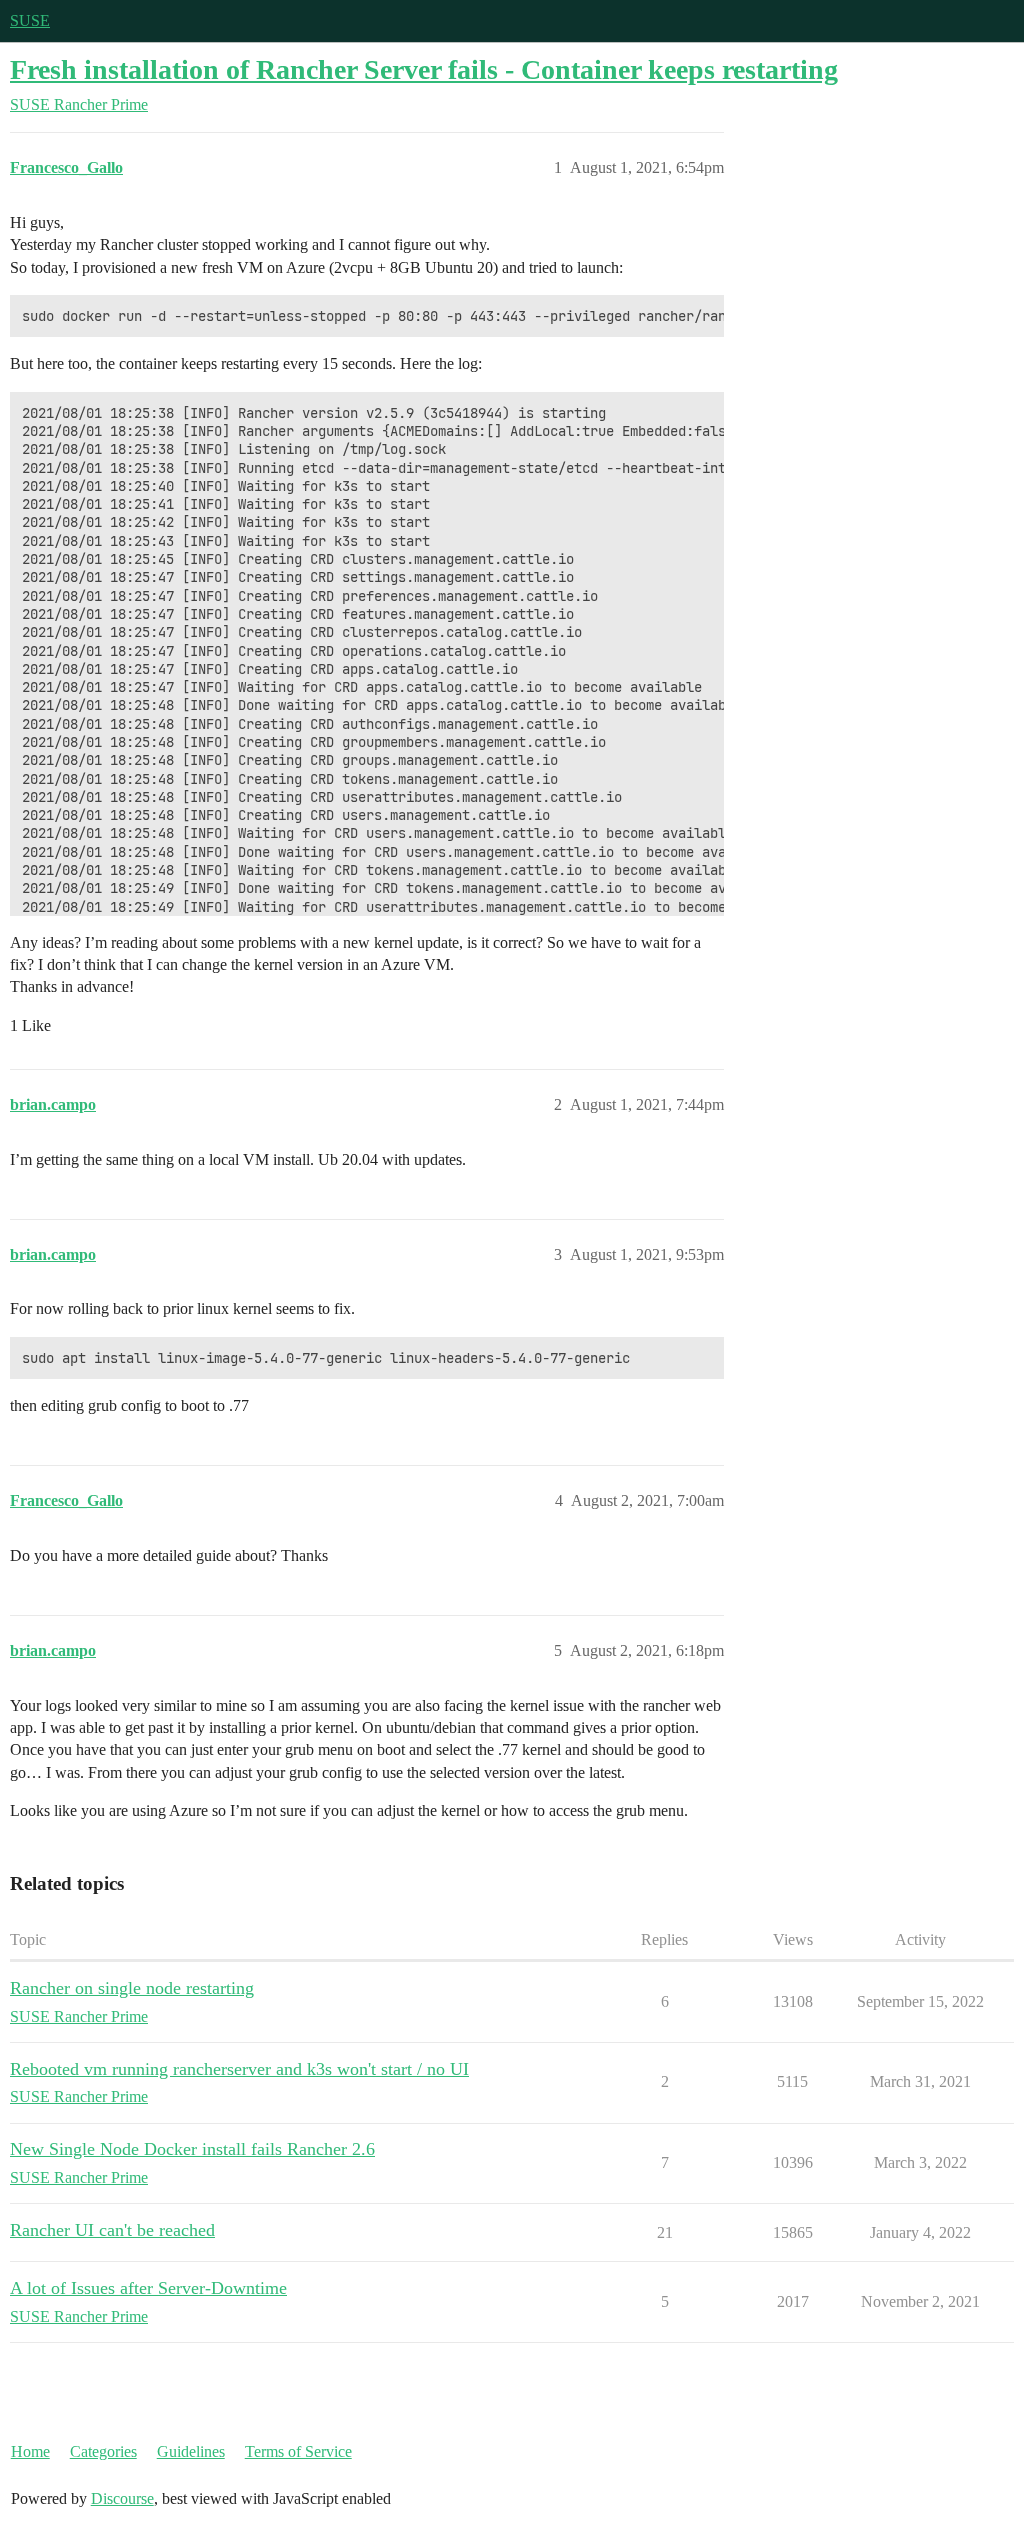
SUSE (30, 20)
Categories (103, 2451)
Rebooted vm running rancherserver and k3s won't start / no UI (239, 2069)
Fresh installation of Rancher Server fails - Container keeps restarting (424, 69)
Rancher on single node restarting (132, 1988)
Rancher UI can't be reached (112, 2230)
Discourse (122, 2498)
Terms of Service (298, 2451)
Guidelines (191, 2451)
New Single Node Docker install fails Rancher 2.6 (192, 2149)
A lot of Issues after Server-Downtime (148, 2288)
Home (30, 2451)
